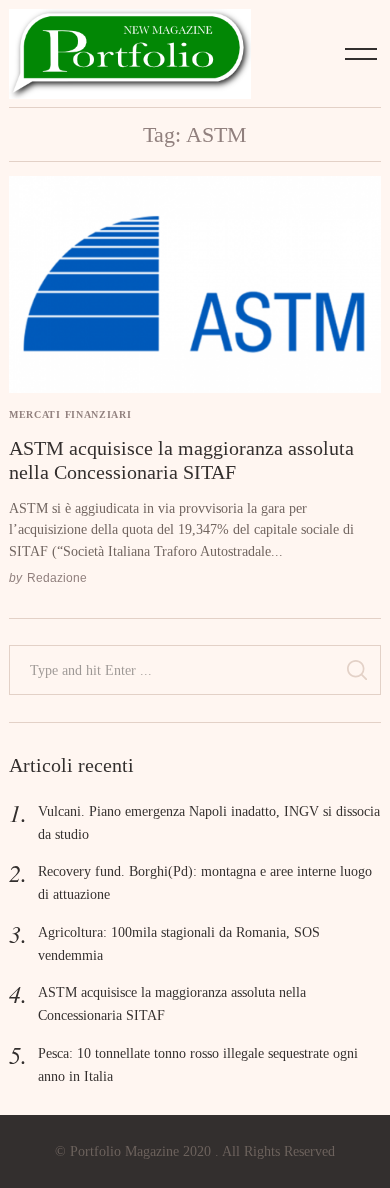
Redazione (57, 577)
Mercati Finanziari (70, 414)
